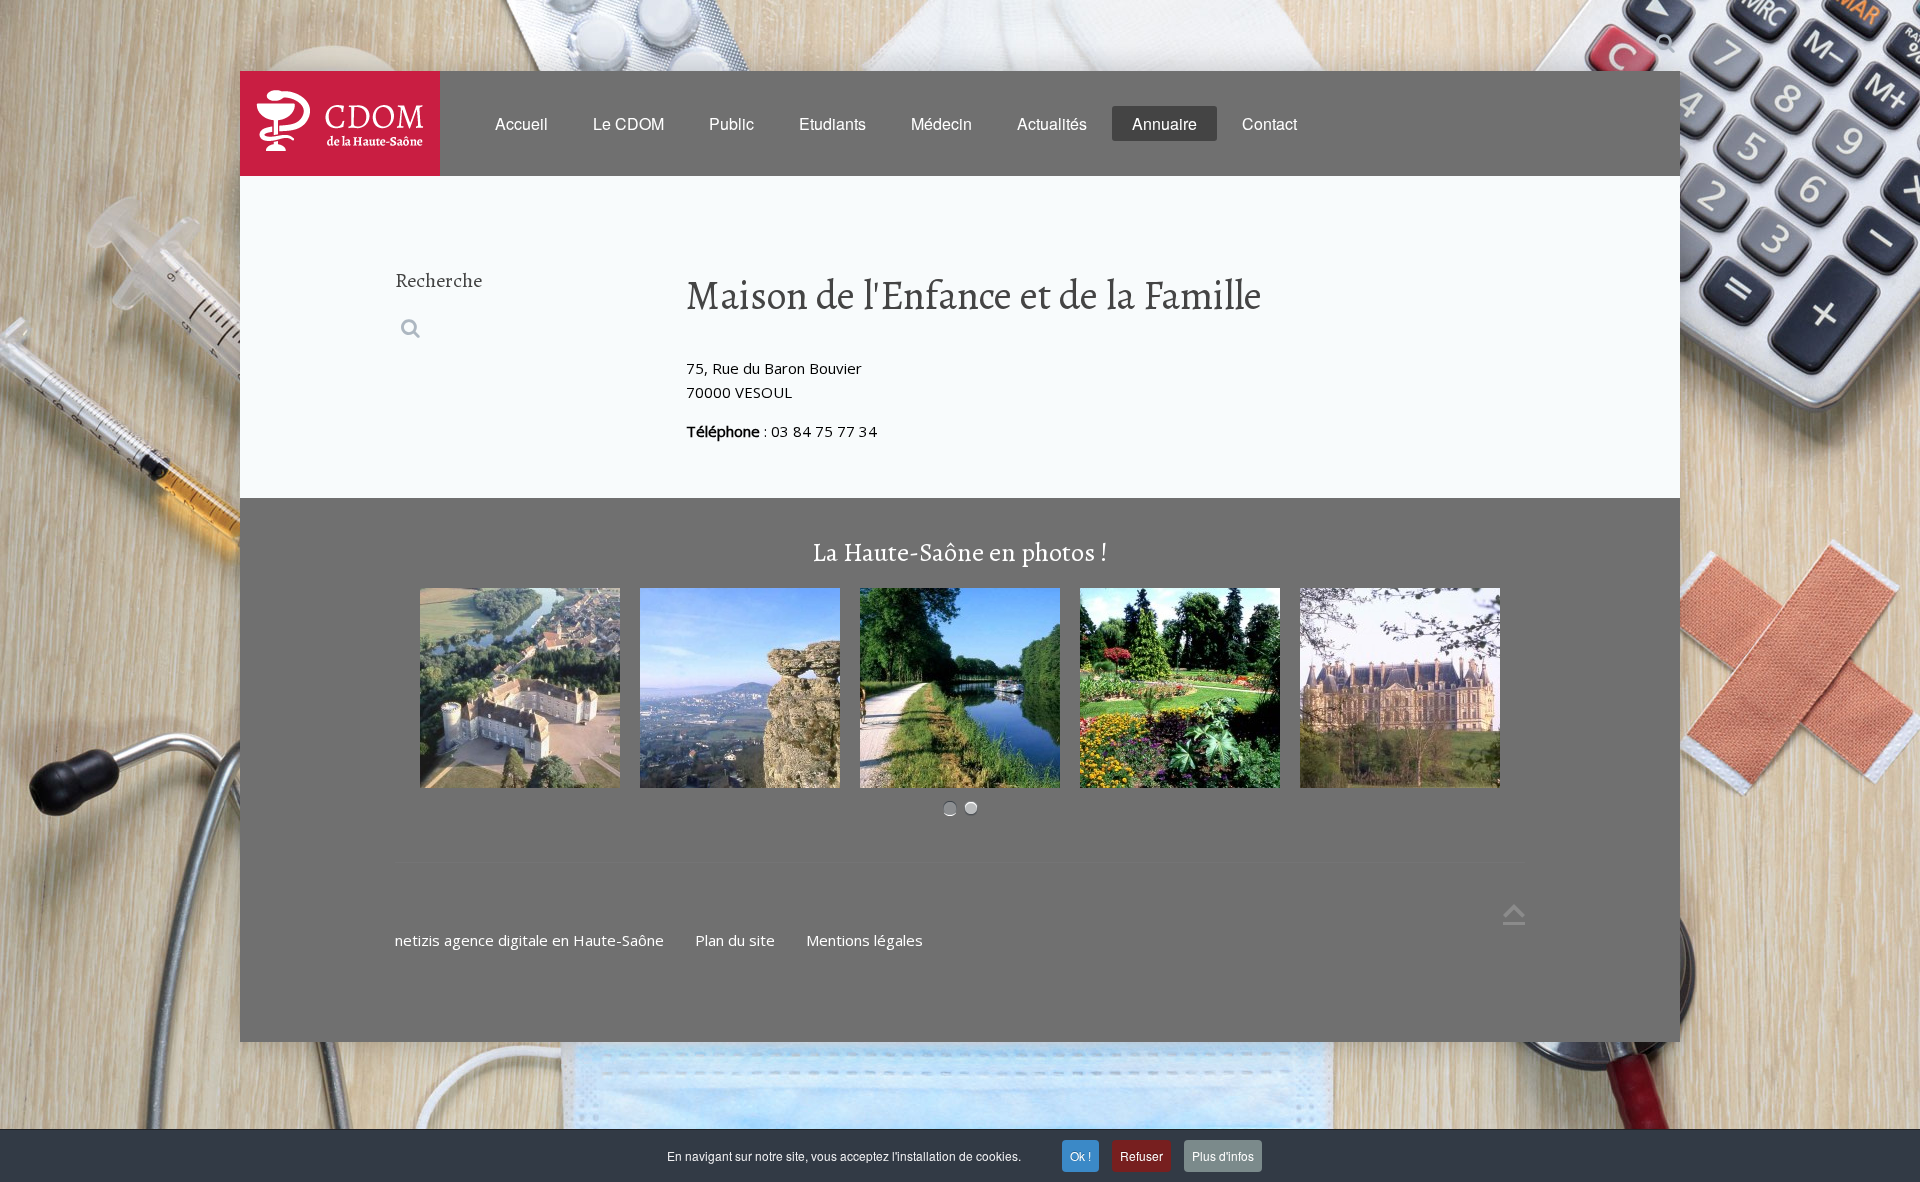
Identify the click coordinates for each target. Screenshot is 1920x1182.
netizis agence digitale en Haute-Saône (529, 940)
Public (731, 123)
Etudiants (832, 123)
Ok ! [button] (1080, 1155)
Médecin (941, 123)
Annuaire (1164, 123)
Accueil (521, 123)
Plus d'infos (1223, 1155)
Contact (1269, 123)
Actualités (1052, 123)
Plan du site (735, 940)
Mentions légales (864, 940)
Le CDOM (628, 123)
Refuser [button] (1141, 1155)
